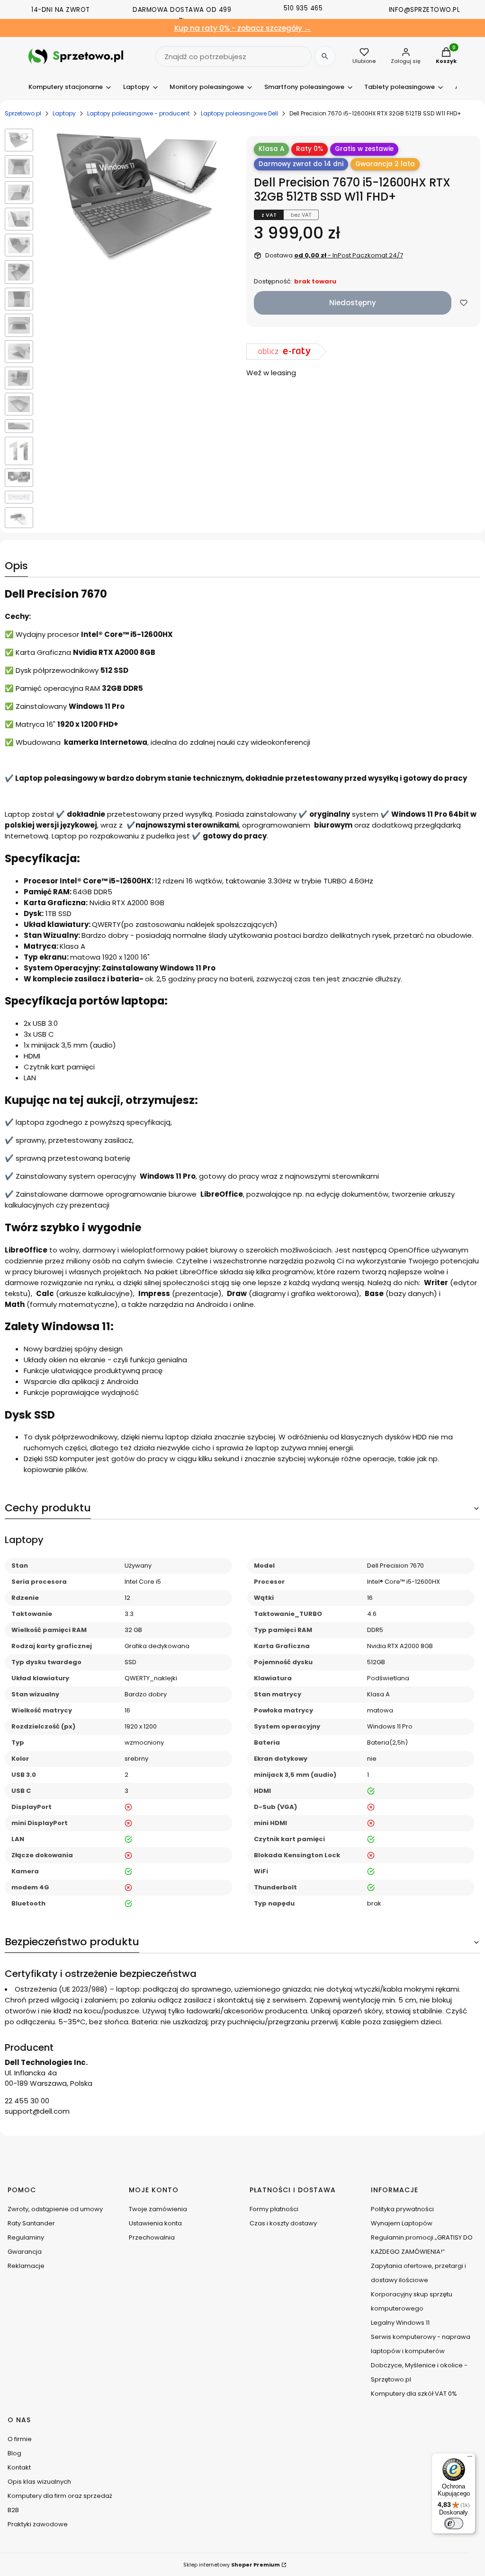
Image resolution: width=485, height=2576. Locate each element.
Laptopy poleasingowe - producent (138, 113)
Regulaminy (26, 2237)
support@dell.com (37, 2111)
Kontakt (19, 2467)
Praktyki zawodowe (38, 2524)
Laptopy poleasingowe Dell (239, 113)
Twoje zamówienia (158, 2209)
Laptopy (64, 113)
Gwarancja (25, 2252)
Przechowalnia (152, 2237)
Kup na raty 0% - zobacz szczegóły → (243, 28)
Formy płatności (274, 2209)
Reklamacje (26, 2266)
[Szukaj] (325, 56)
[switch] (454, 2523)
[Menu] (470, 2459)
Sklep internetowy (232, 2565)
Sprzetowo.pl (23, 113)
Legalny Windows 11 (400, 2323)
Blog (14, 2453)
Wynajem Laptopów (402, 2223)
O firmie (20, 2439)
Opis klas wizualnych (39, 2482)
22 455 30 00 (27, 2101)
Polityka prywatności (402, 2209)
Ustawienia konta (155, 2223)
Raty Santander (31, 2223)
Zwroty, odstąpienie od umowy (55, 2209)
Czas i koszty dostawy (283, 2223)
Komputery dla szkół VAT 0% (414, 2394)
